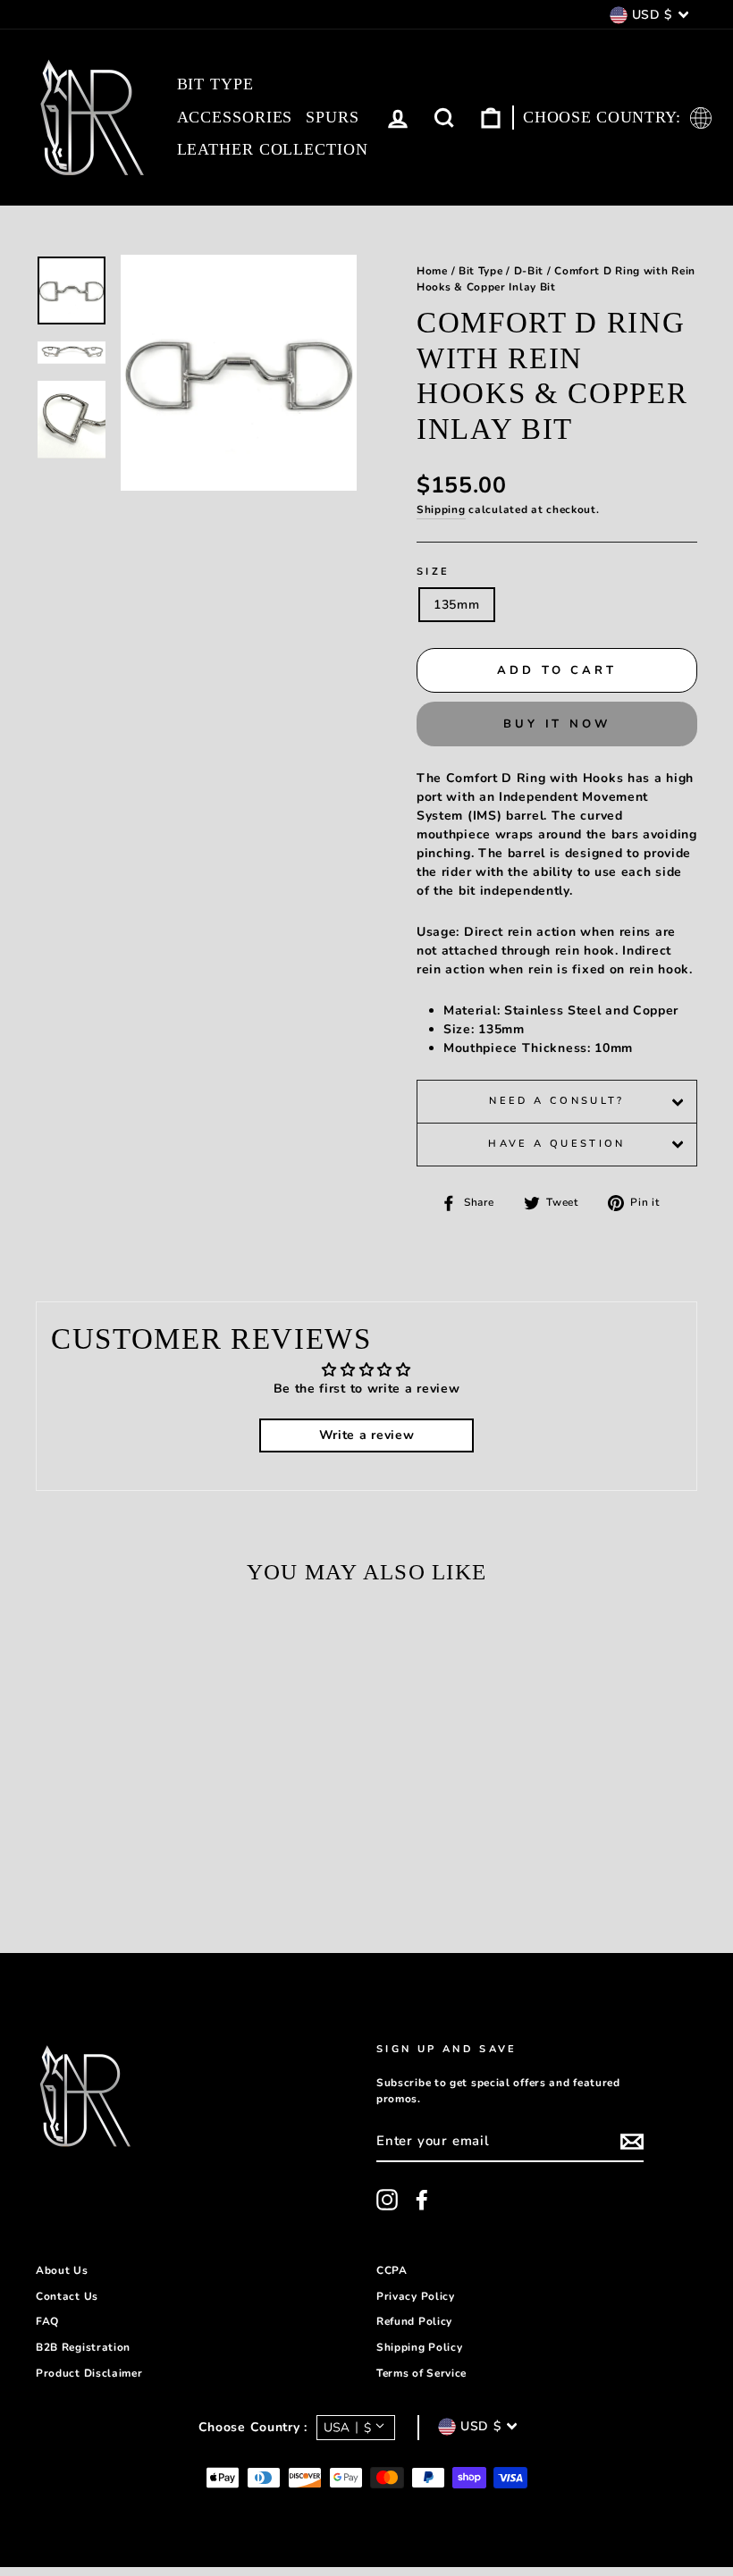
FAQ (47, 2321)
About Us (62, 2270)
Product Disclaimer (89, 2373)
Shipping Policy (420, 2347)
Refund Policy (414, 2321)
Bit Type (215, 84)
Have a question (556, 1144)
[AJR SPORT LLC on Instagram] (387, 2200)
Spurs (333, 117)
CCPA (392, 2270)
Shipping (441, 509)
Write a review (367, 1435)
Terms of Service (421, 2373)
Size (433, 572)
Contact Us (67, 2296)
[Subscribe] (632, 2142)
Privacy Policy (416, 2296)
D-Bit (529, 271)
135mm (457, 605)
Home (432, 271)
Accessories (235, 117)
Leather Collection (273, 149)
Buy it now (557, 724)
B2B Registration (83, 2347)
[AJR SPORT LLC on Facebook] (422, 2200)
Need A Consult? (556, 1101)
